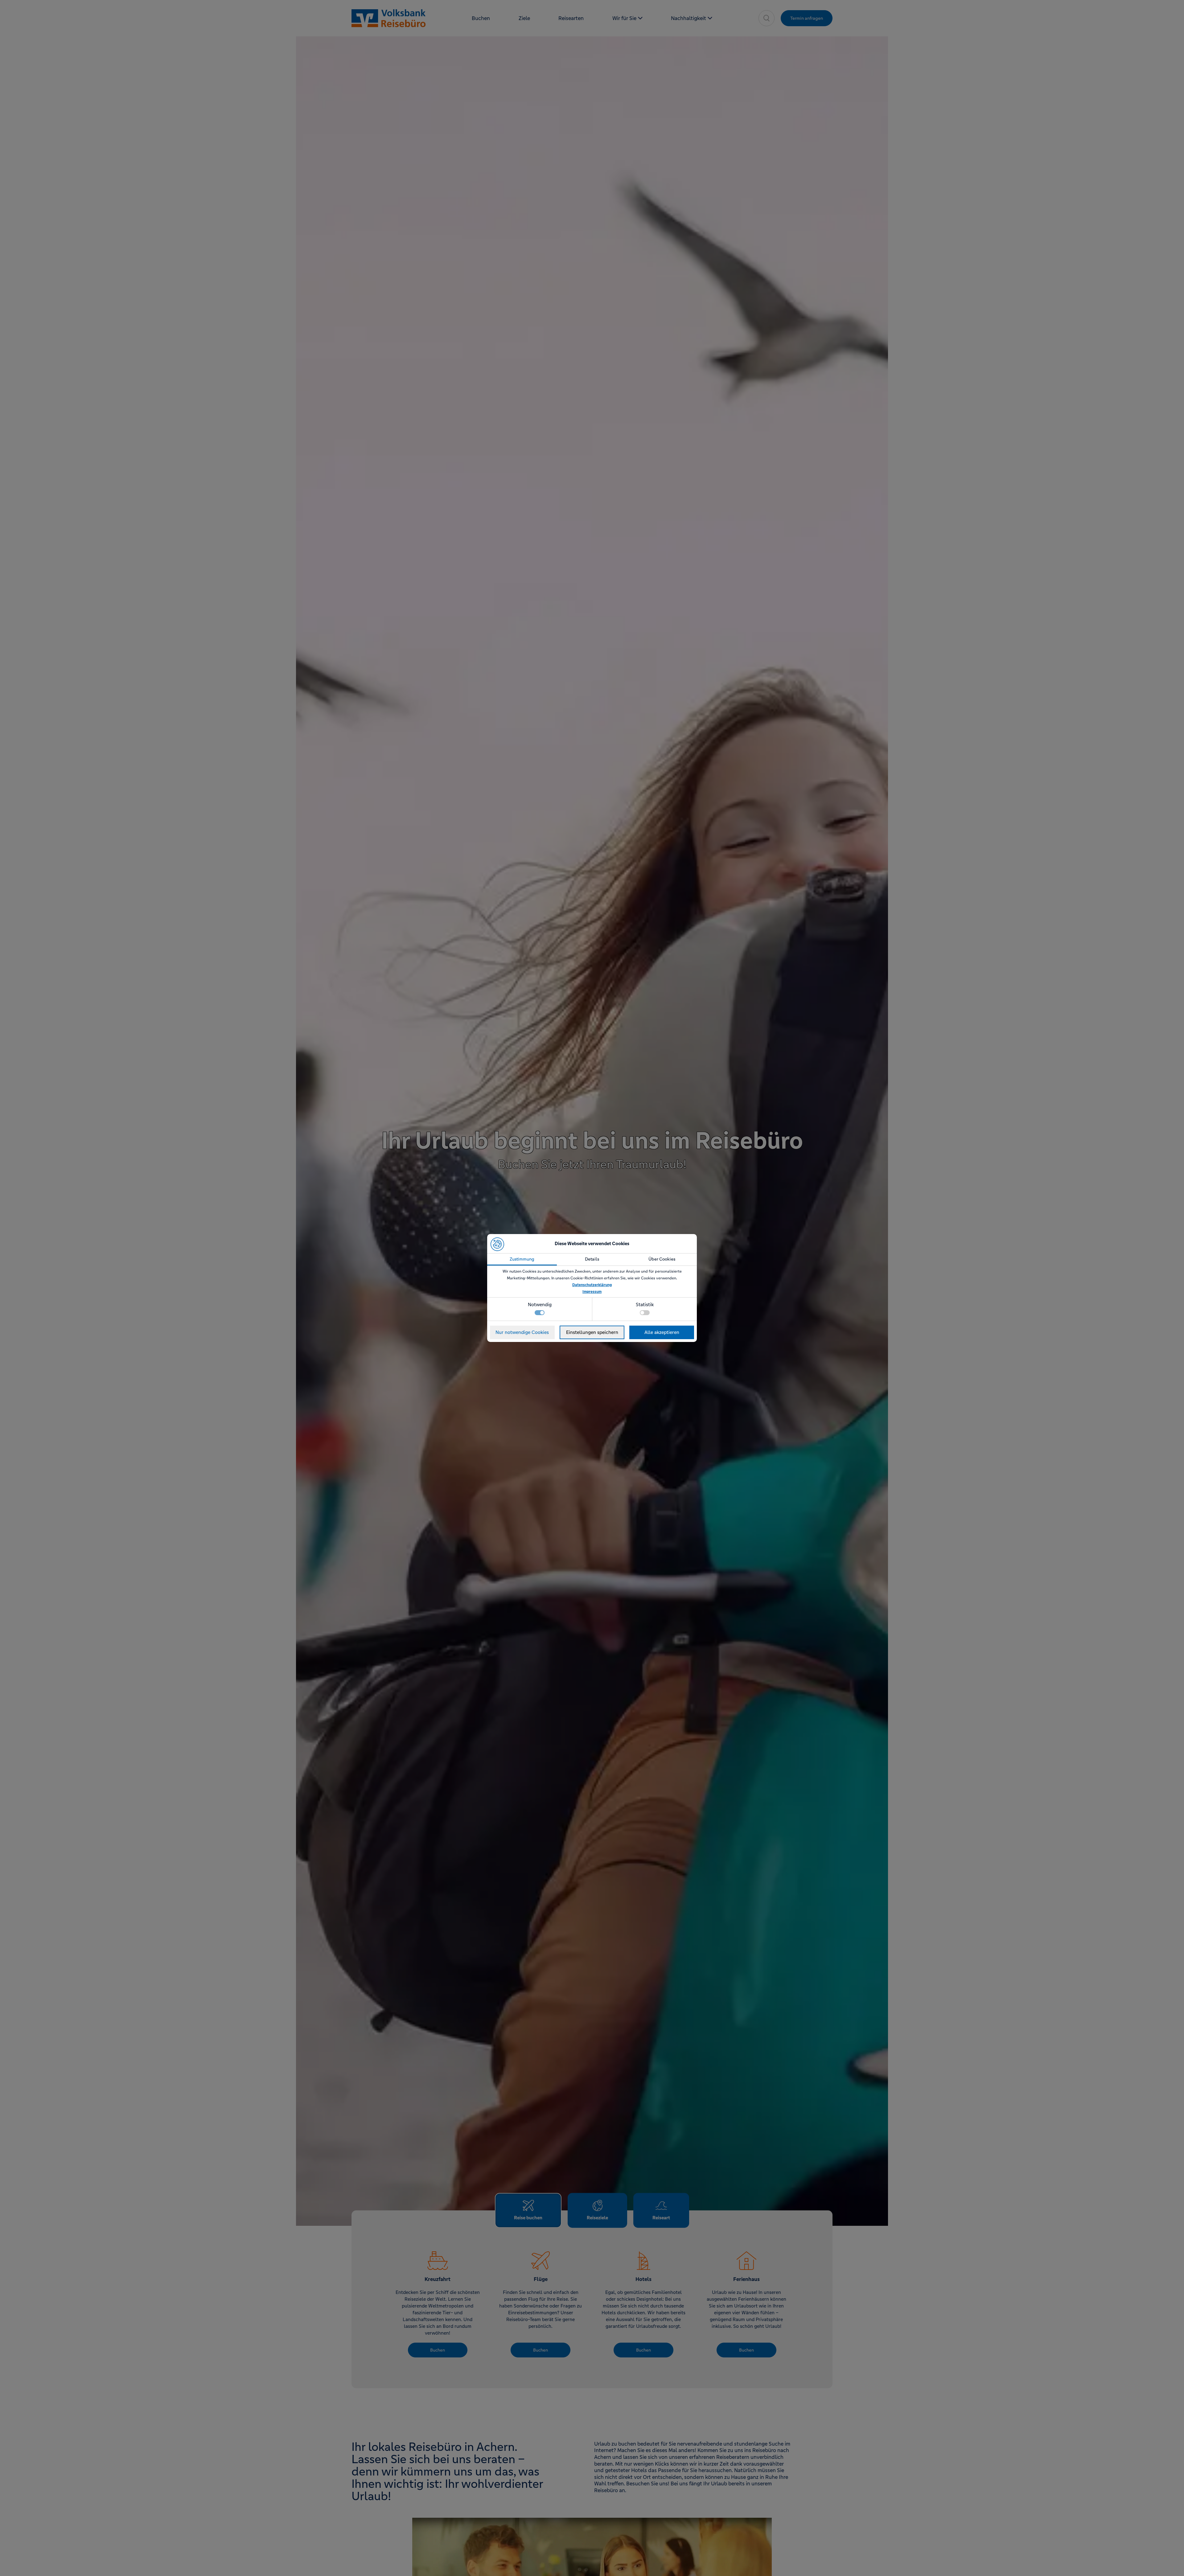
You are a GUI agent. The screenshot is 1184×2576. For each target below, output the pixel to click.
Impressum (592, 1292)
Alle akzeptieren (662, 1332)
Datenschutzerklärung (592, 1285)
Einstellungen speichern (592, 1332)
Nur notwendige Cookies (522, 1332)
